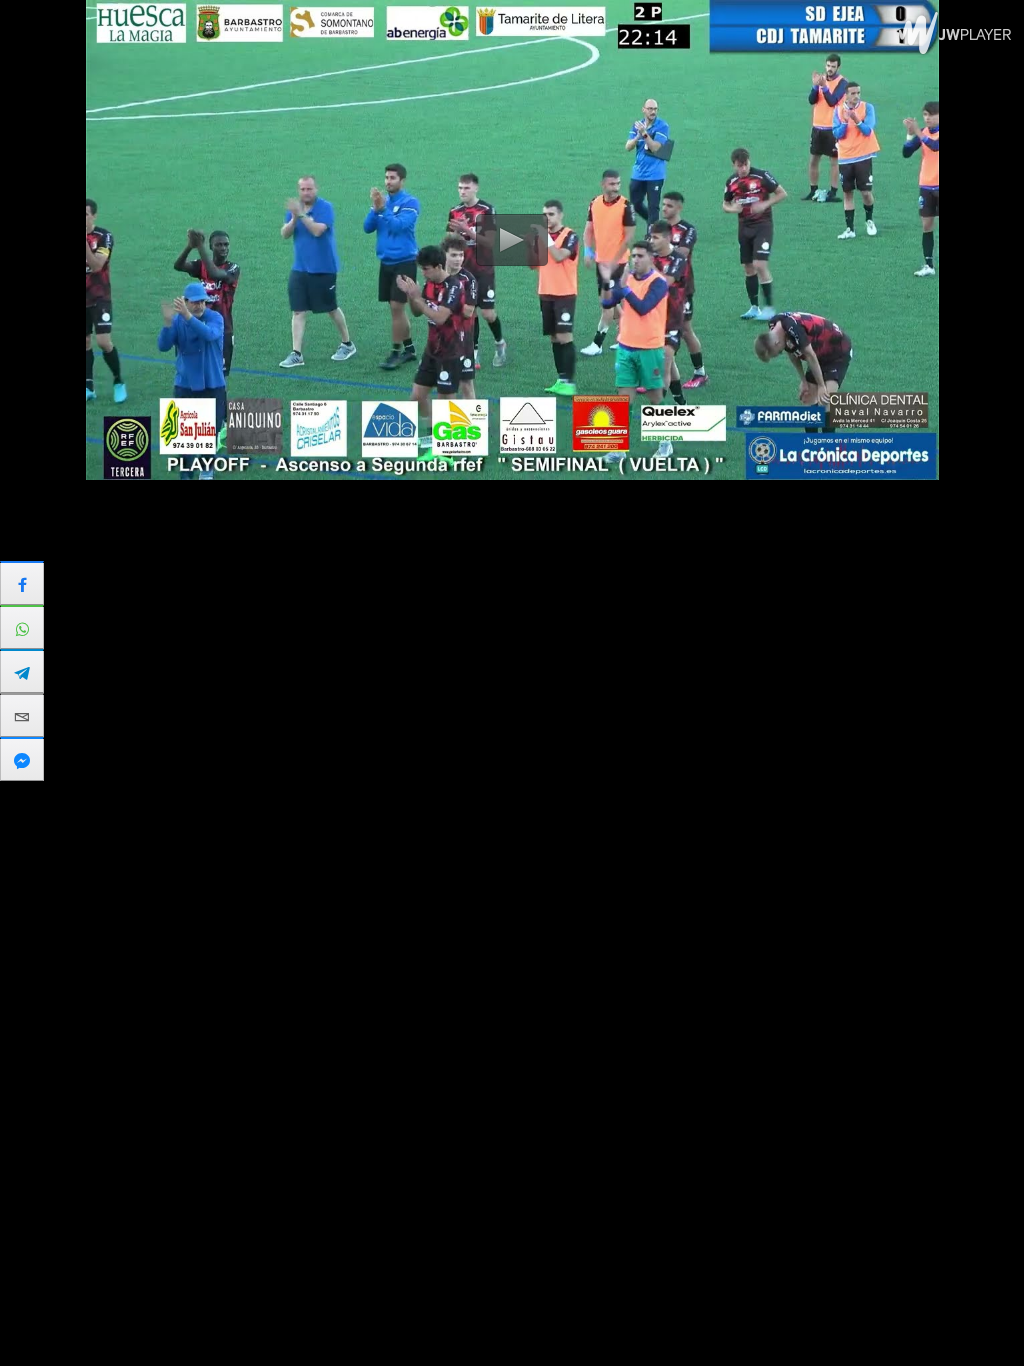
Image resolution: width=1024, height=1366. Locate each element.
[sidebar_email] (22, 715)
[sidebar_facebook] (22, 583)
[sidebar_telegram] (22, 671)
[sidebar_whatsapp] (22, 627)
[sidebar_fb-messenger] (22, 759)
